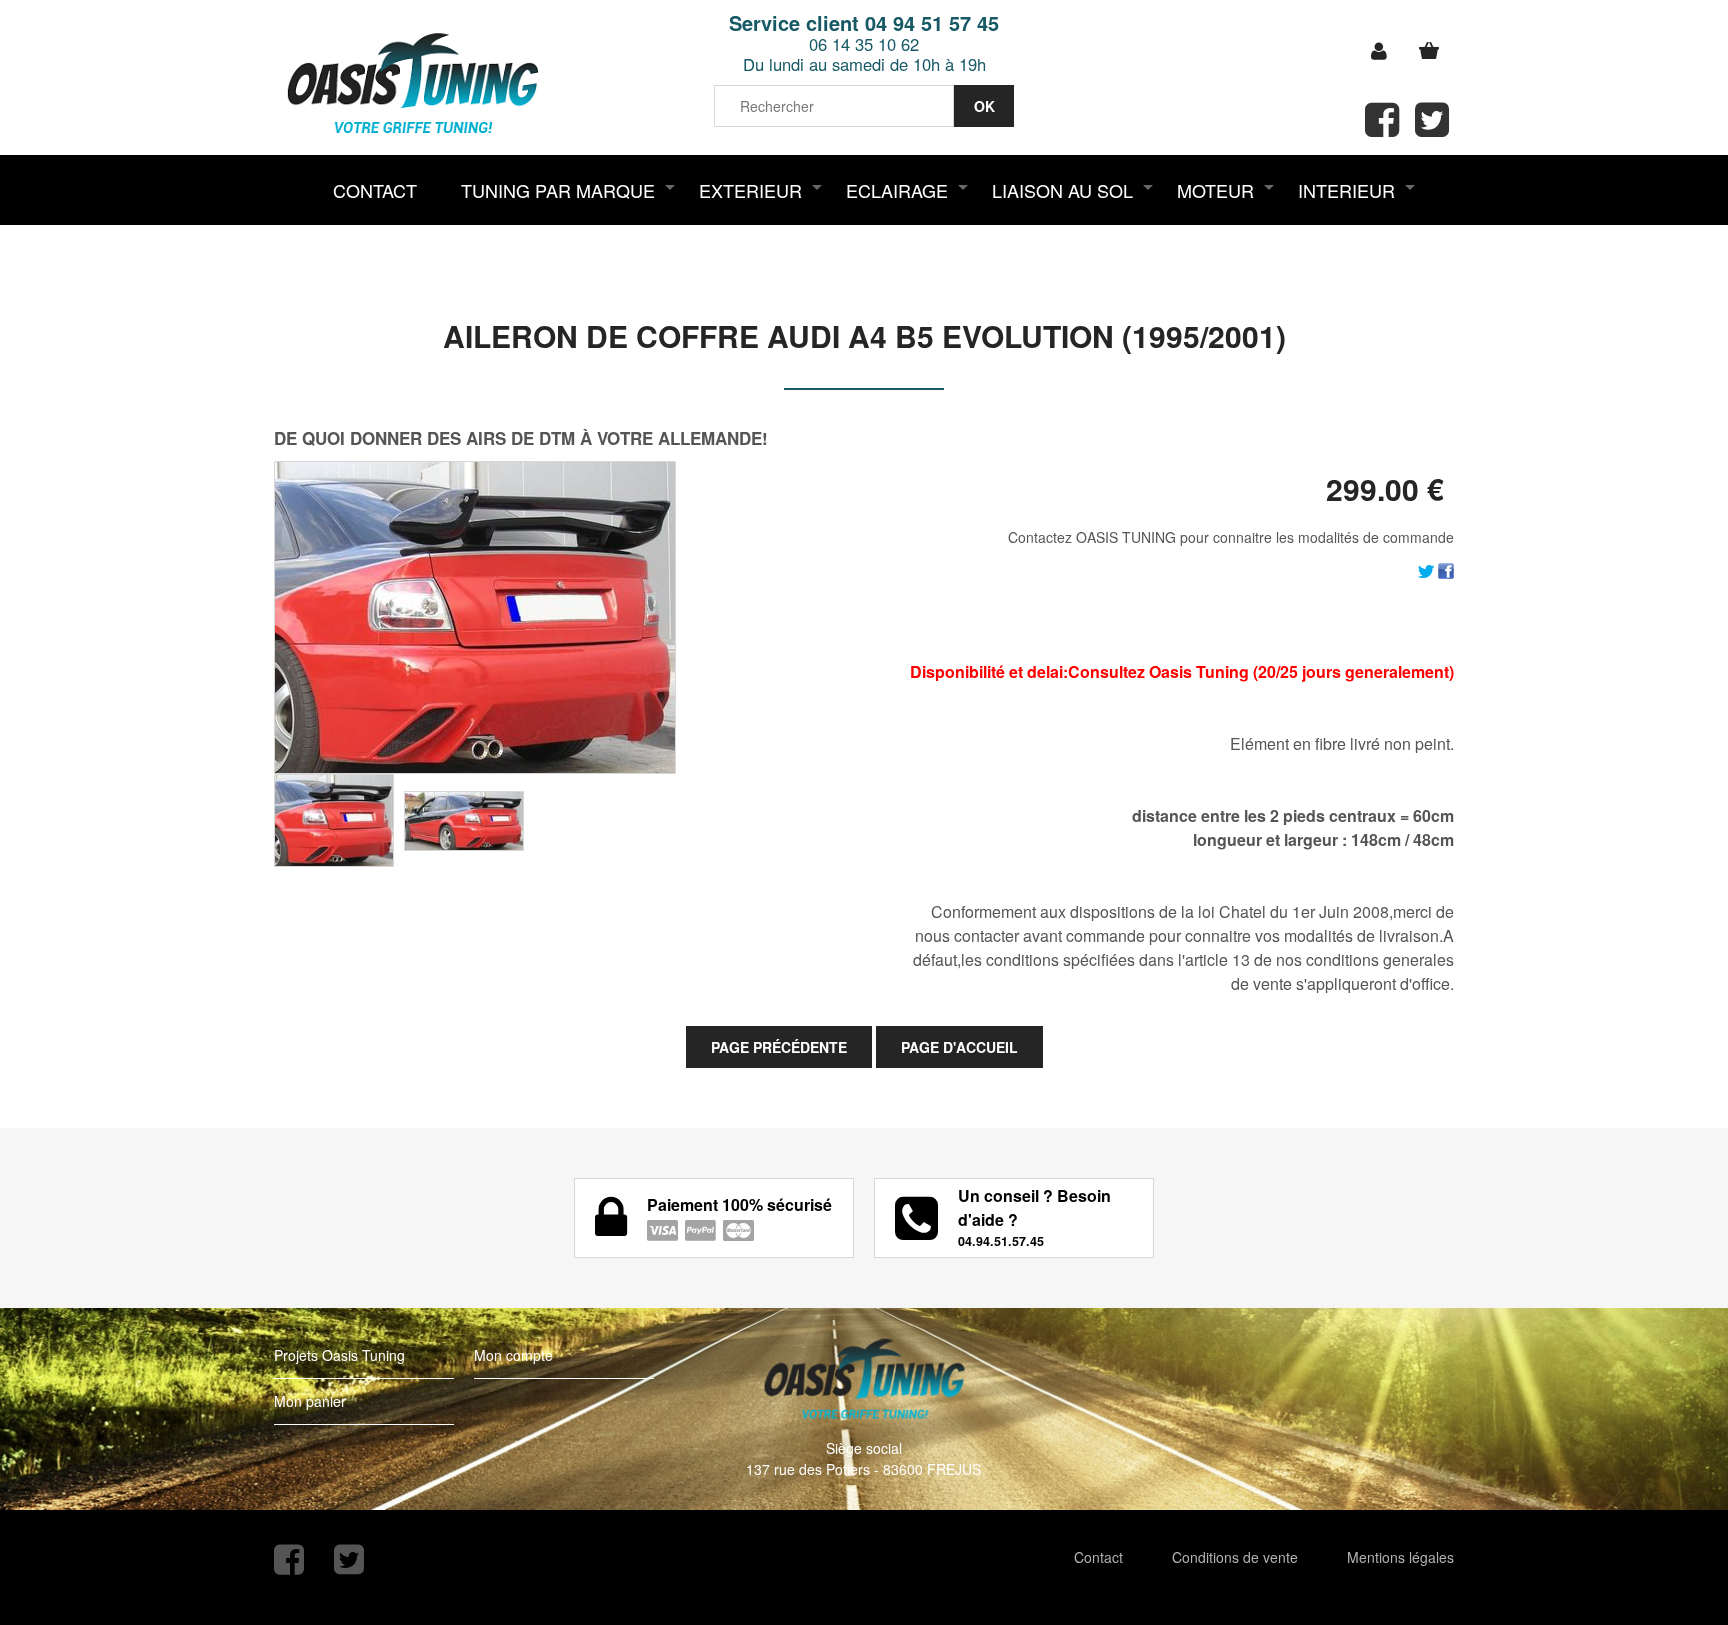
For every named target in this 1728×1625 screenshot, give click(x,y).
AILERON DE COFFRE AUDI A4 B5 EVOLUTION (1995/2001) (864, 335)
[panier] (1429, 51)
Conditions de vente (1235, 1557)
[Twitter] (1426, 569)
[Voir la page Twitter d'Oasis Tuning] (349, 1559)
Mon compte (513, 1355)
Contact (1098, 1557)
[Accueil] (412, 85)
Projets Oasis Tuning (339, 1355)
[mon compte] (1379, 51)
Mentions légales (1400, 1557)
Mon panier (310, 1401)
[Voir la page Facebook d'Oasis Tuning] (289, 1559)
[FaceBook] (1446, 569)
